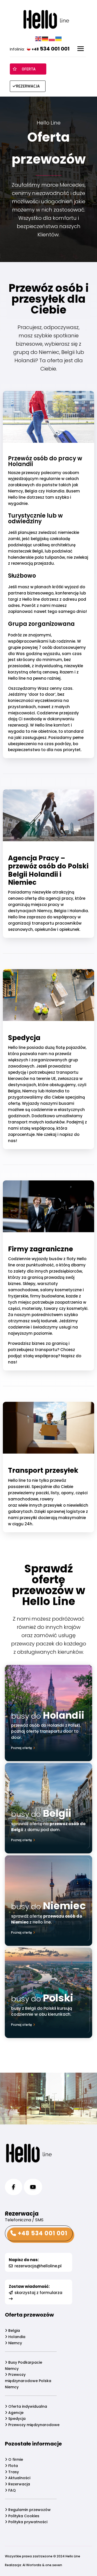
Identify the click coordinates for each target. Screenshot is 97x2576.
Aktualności (19, 2478)
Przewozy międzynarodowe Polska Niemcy (28, 2381)
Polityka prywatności (27, 2522)
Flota (13, 2466)
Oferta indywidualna (27, 2406)
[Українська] (59, 39)
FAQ (12, 2490)
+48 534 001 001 (42, 2233)
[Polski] (52, 39)
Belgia (14, 2331)
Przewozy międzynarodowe (33, 2425)
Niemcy (15, 2343)
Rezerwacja (19, 2484)
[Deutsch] (45, 39)
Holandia (16, 2337)
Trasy (13, 2472)
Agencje (15, 2413)
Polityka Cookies (23, 2516)
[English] (39, 39)
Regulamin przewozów (29, 2510)
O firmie (15, 2459)
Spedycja (16, 2419)
